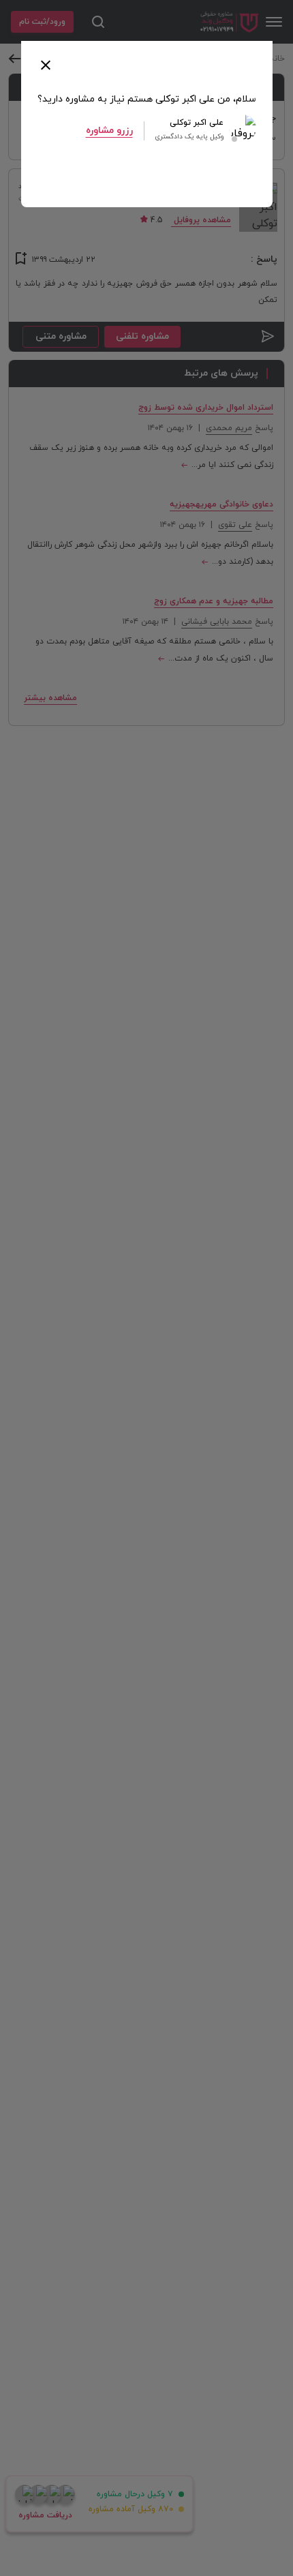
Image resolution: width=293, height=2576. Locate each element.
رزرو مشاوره (109, 131)
